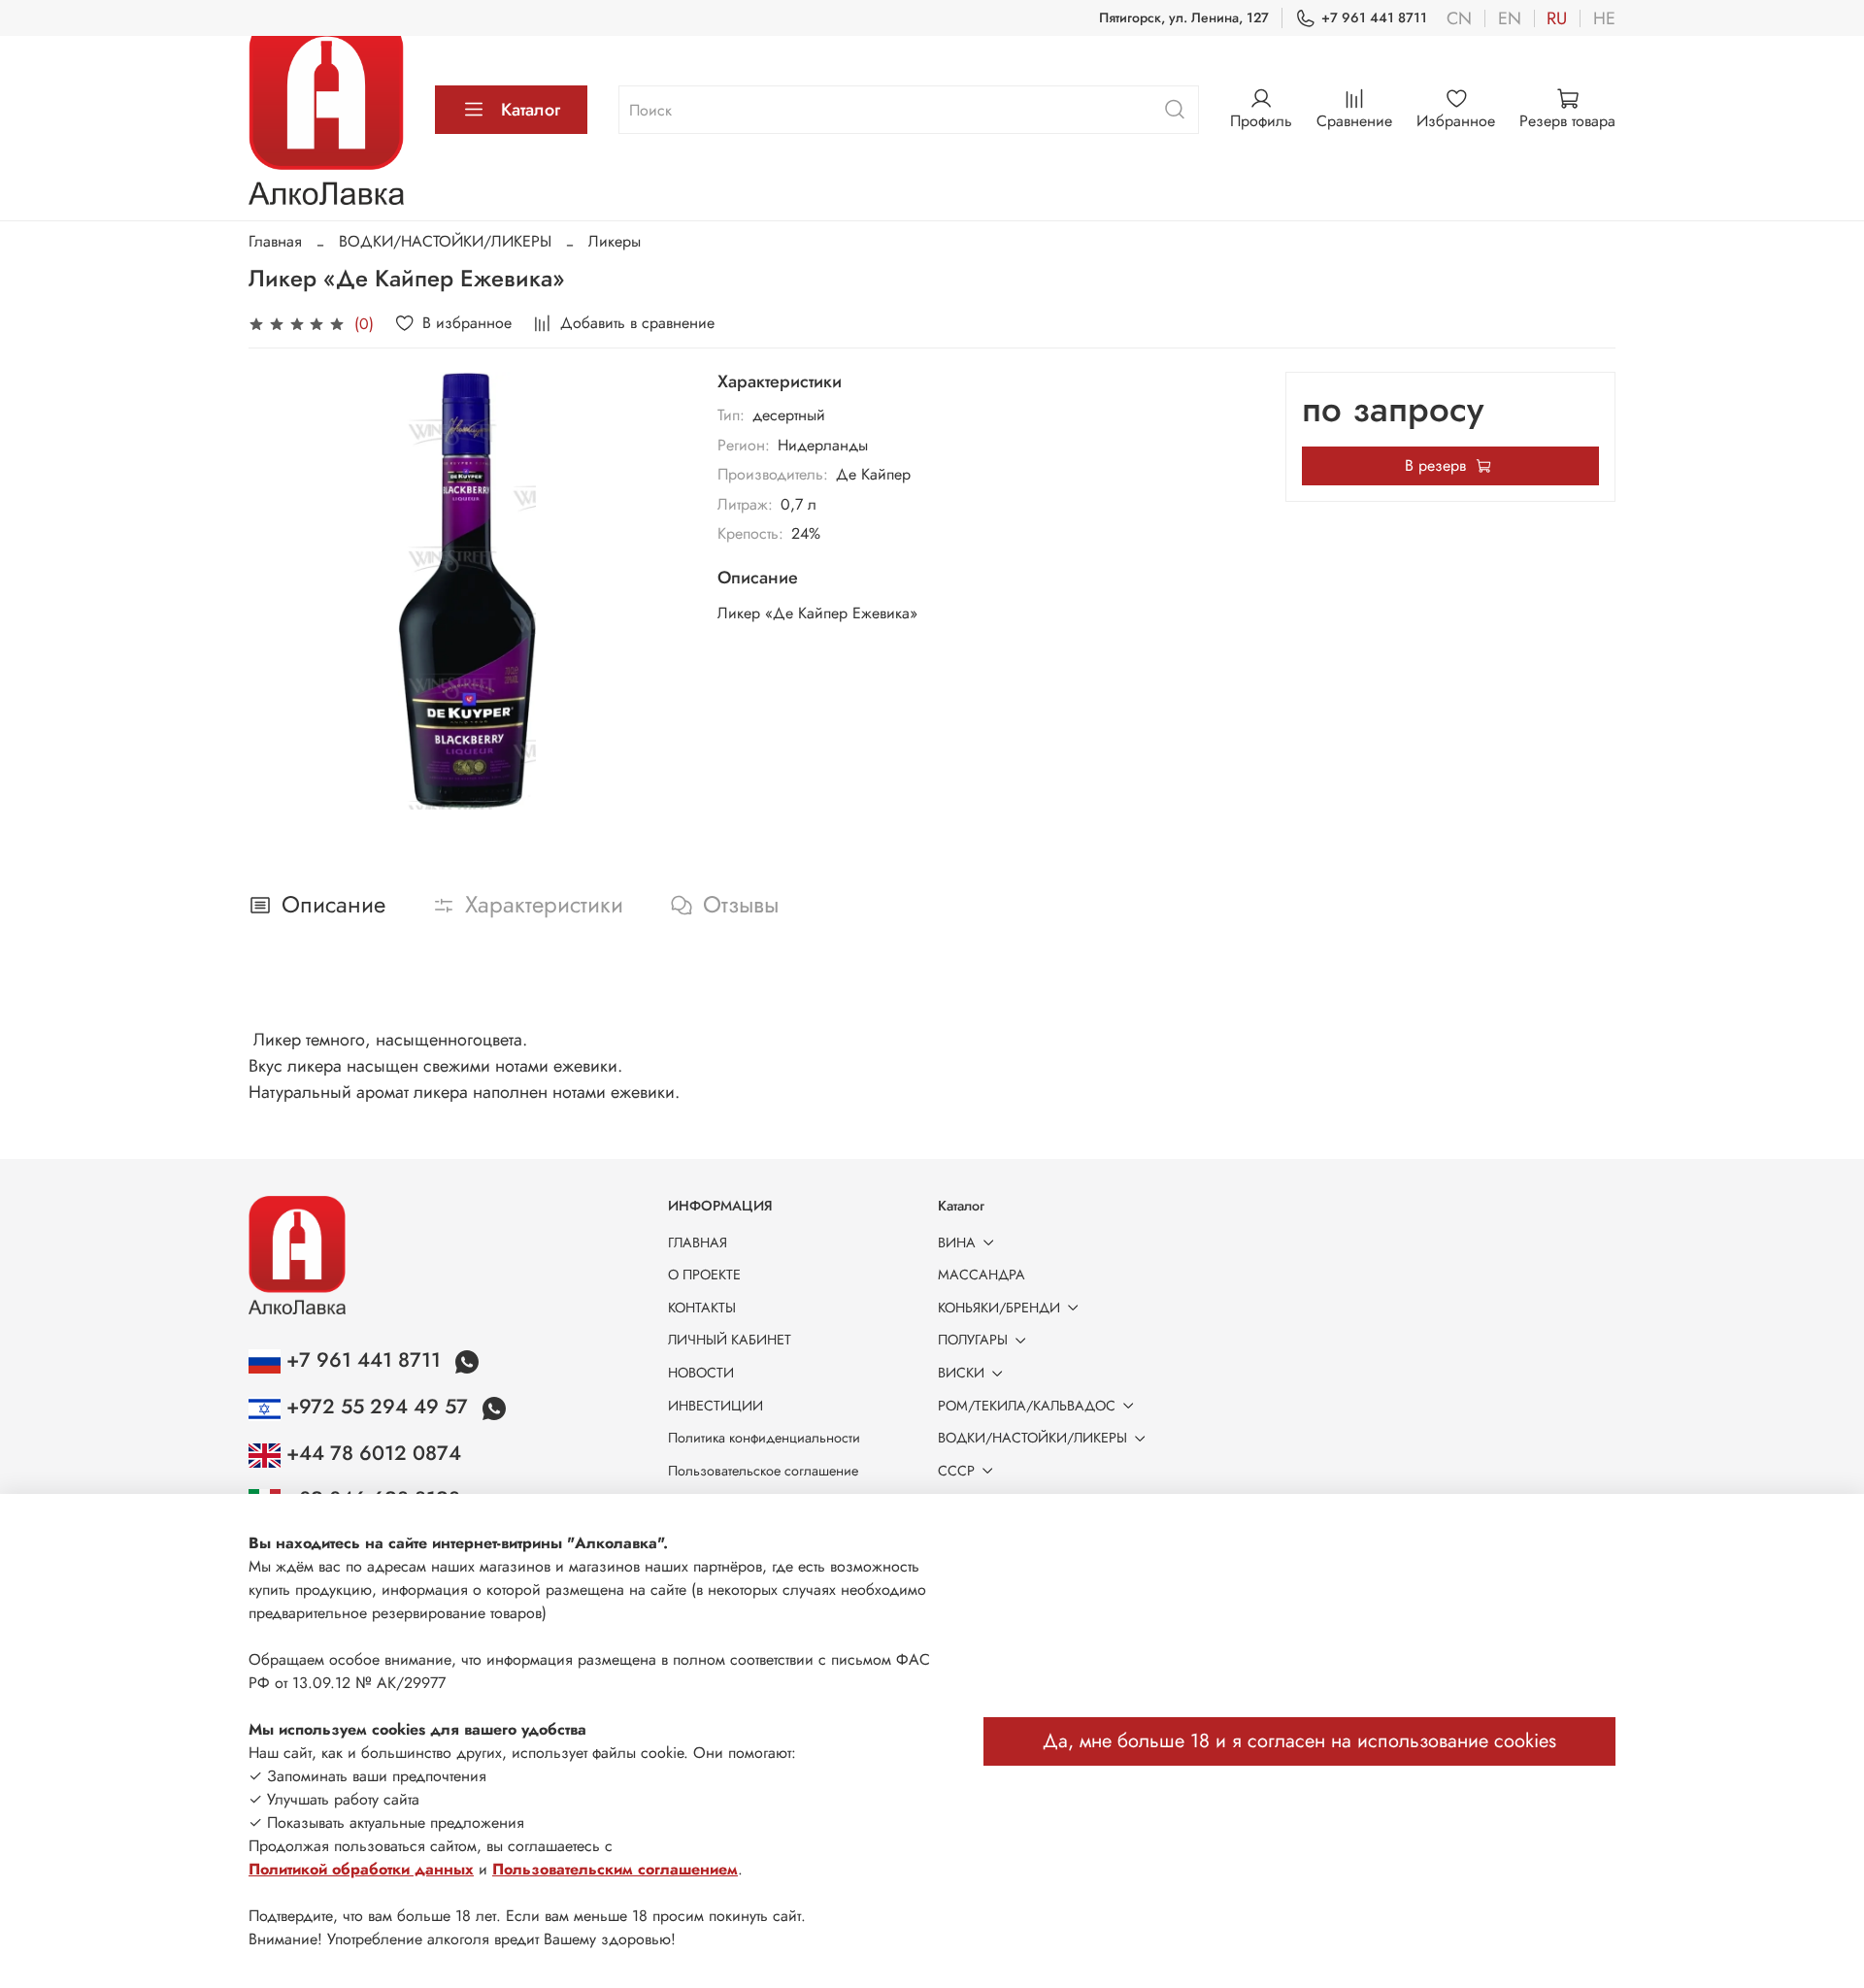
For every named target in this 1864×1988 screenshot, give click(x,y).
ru (1557, 18)
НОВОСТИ (701, 1373)
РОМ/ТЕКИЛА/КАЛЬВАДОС (1027, 1406)
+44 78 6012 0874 (371, 1453)
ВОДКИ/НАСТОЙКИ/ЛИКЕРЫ (445, 241)
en (1510, 18)
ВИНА (957, 1242)
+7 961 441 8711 (1374, 17)
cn (1459, 18)
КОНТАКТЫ (702, 1308)
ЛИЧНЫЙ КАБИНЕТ (730, 1340)
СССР (956, 1471)
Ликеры (615, 241)
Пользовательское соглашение (763, 1471)
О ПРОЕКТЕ (704, 1275)
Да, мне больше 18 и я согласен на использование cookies (1299, 1741)
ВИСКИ (961, 1373)
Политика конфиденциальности (764, 1438)
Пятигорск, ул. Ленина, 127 (1184, 17)
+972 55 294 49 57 (377, 1407)
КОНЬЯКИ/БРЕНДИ (999, 1308)
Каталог (531, 110)
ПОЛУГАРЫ (973, 1340)
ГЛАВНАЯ (698, 1242)
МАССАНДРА (982, 1275)
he (1604, 18)
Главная (275, 241)
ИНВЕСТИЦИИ (716, 1406)
